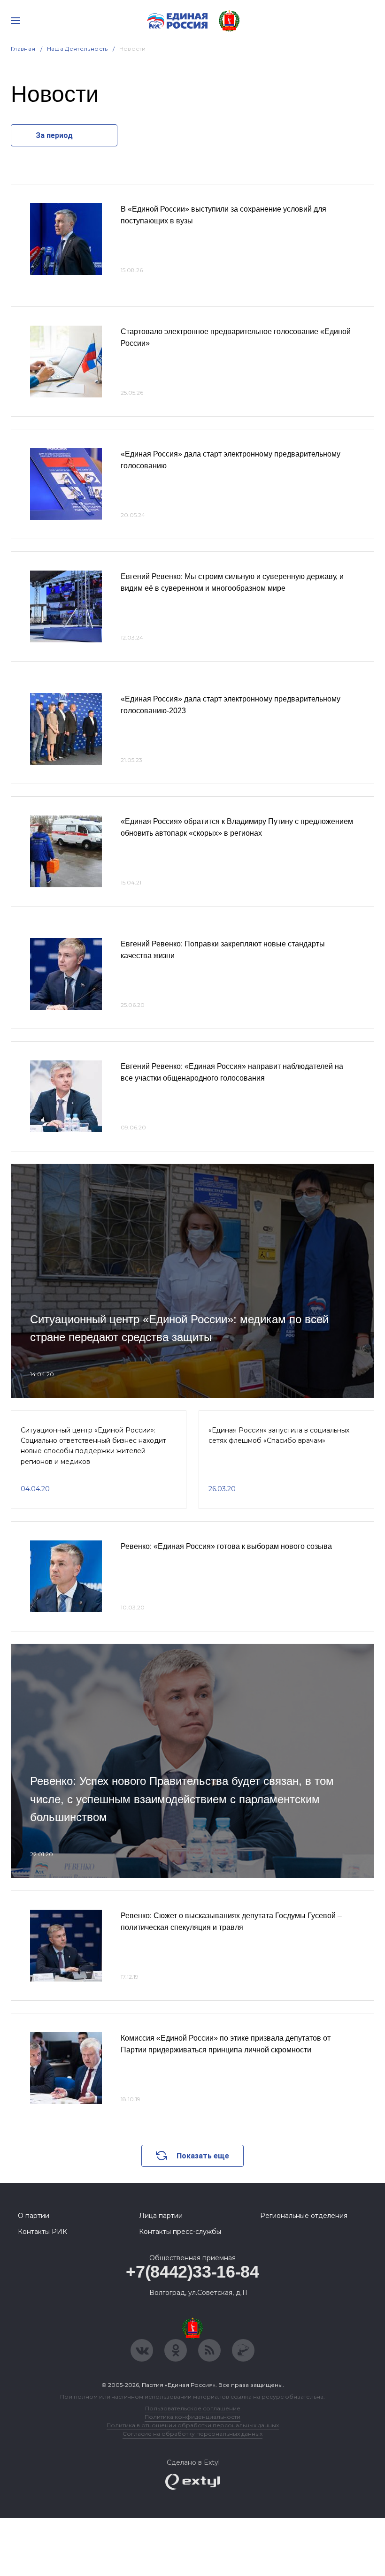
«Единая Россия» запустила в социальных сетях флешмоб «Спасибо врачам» (279, 1435)
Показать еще (203, 2156)
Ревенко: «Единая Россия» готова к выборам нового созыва (226, 1546)
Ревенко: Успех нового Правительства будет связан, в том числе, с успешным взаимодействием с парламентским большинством (182, 1799)
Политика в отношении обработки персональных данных (193, 2425)
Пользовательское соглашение (193, 2408)
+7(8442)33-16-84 (192, 2272)
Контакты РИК (42, 2232)
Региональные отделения (304, 2216)
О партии (34, 2216)
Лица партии (161, 2216)
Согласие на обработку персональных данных (192, 2434)
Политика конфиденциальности (192, 2417)
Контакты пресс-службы (180, 2232)
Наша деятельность (77, 49)
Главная (23, 49)
